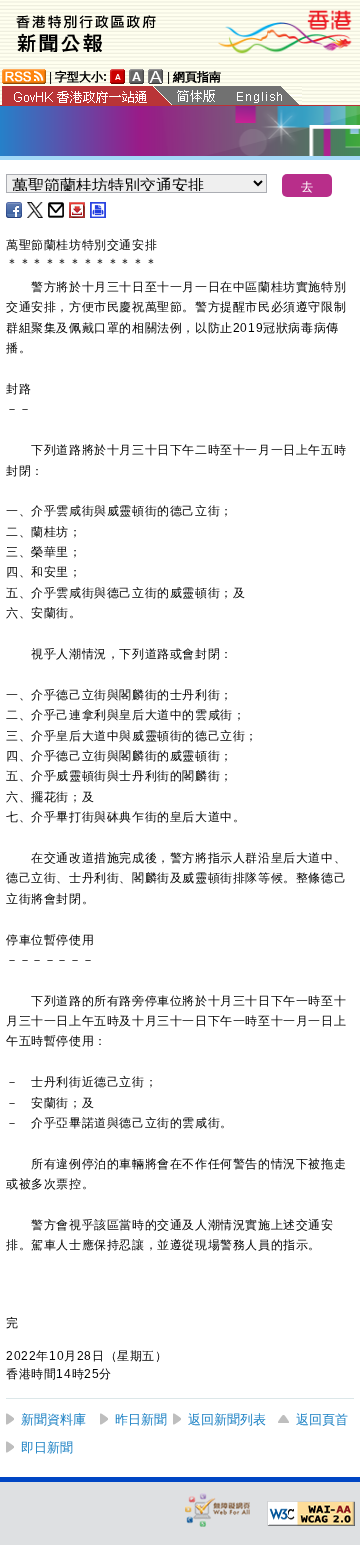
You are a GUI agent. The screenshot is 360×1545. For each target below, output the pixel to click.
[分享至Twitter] (36, 210)
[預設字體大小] (118, 76)
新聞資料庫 (53, 1419)
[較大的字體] (137, 76)
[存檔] (78, 210)
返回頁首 (322, 1419)
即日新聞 (47, 1447)
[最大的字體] (156, 76)
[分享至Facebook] (15, 210)
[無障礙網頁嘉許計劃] (218, 1509)
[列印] (99, 210)
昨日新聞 (141, 1419)
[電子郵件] (57, 210)
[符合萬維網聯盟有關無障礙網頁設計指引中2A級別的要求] (311, 1514)
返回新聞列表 (227, 1419)
